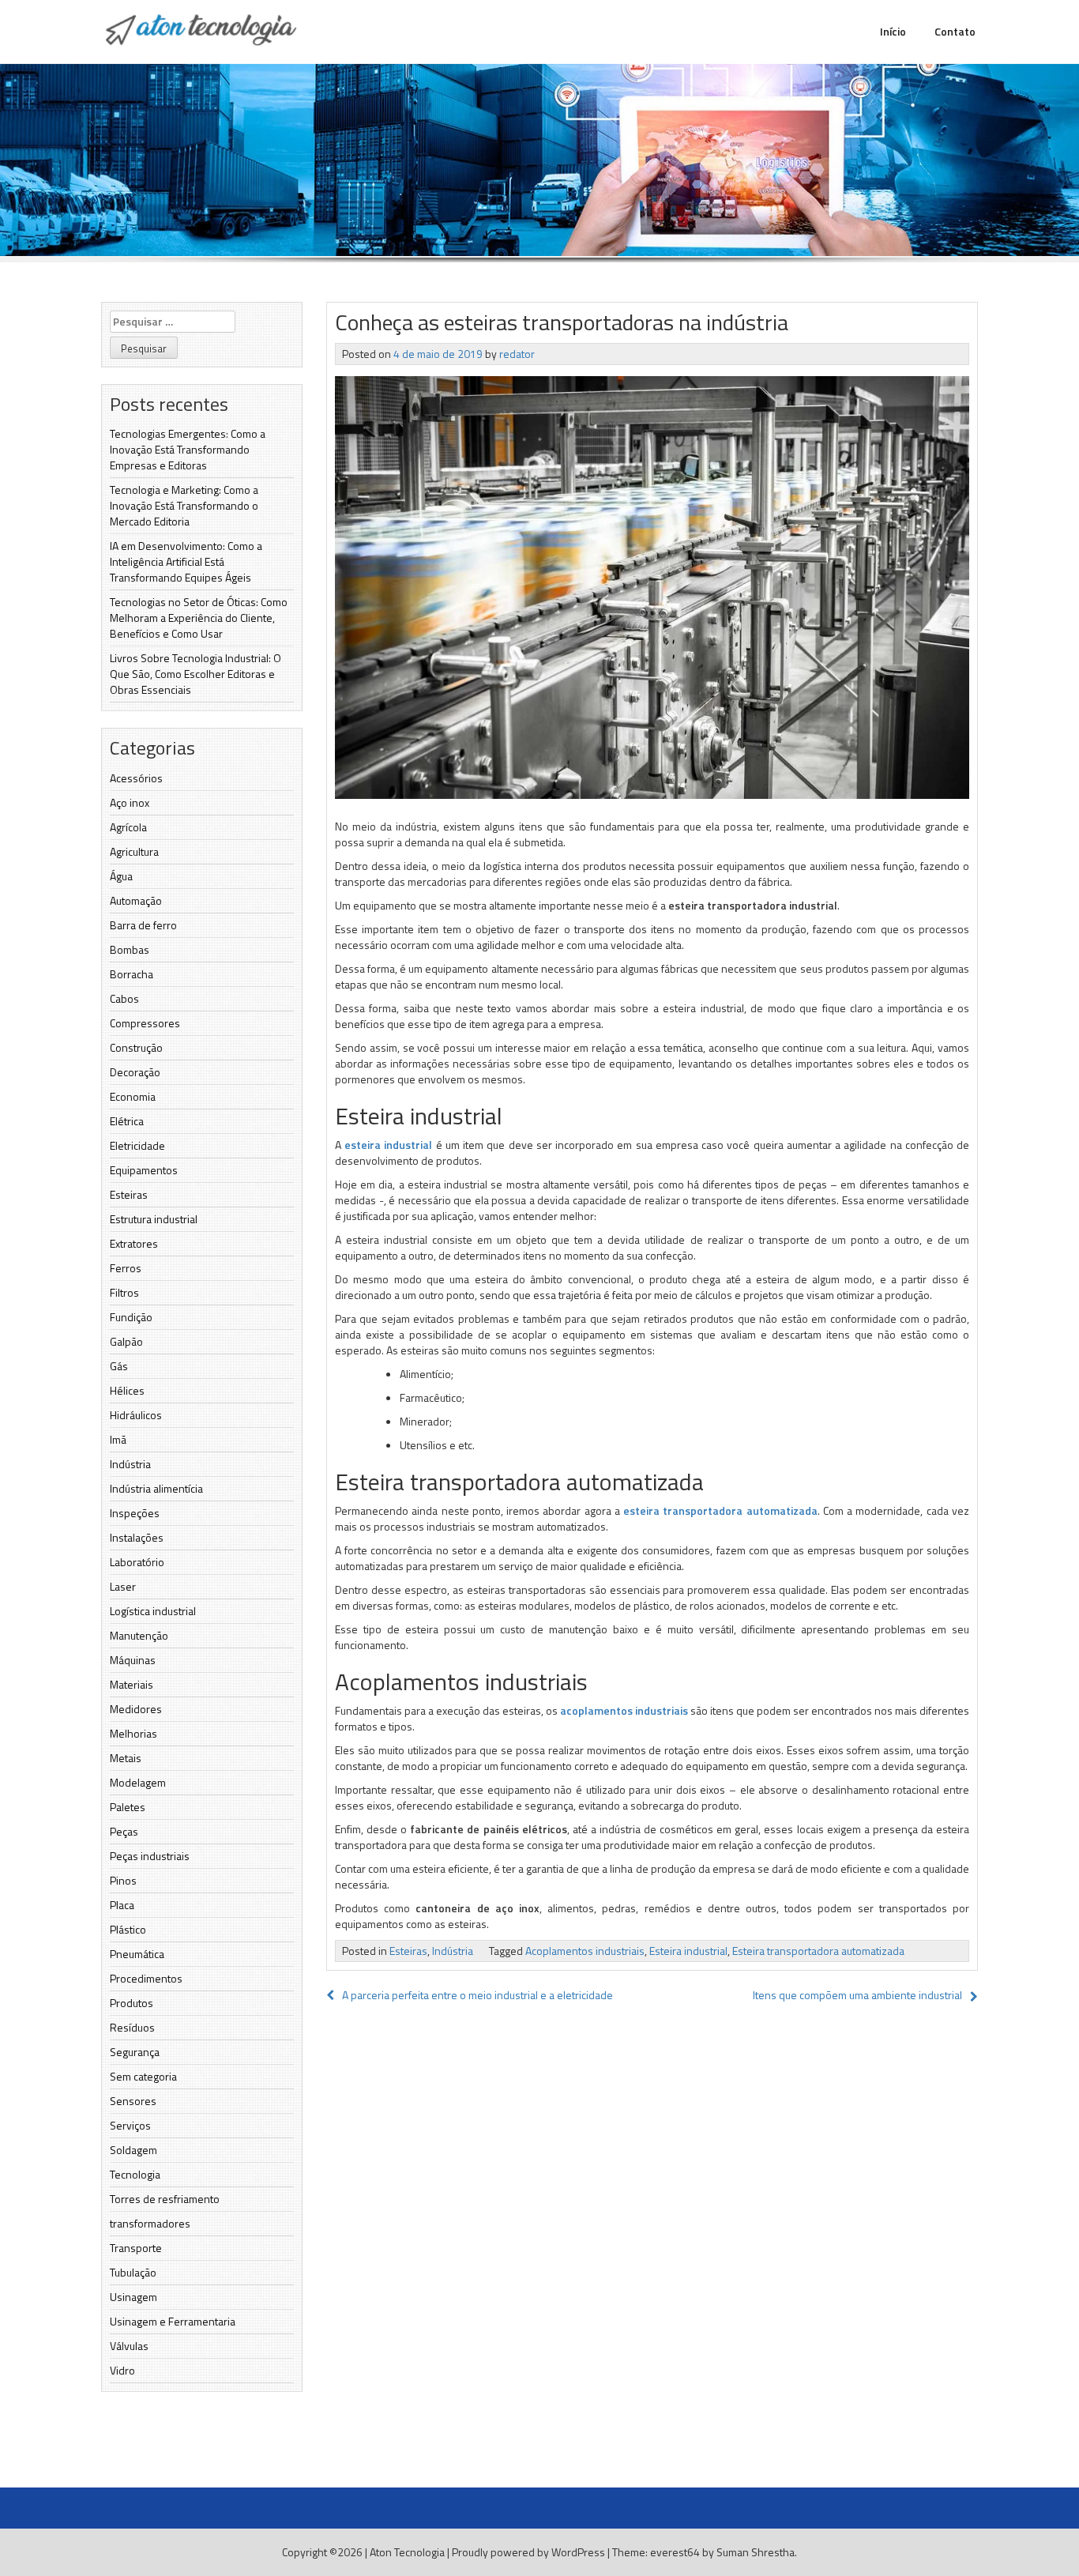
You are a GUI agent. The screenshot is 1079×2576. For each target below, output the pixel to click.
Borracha (132, 974)
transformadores (150, 2223)
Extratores (134, 1243)
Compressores (145, 1023)
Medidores (136, 1709)
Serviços (130, 2125)
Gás (119, 1366)
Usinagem (133, 2297)
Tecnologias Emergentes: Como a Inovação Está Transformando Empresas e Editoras (188, 449)
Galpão (126, 1341)
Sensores (133, 2101)
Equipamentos (144, 1170)
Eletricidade (137, 1145)
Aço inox (130, 802)
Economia (133, 1096)
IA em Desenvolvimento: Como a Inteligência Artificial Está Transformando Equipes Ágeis (186, 561)
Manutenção (139, 1635)
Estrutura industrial (154, 1219)
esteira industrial (388, 1145)
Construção (136, 1047)
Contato (955, 31)
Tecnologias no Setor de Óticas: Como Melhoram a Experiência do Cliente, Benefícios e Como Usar (199, 618)
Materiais (132, 1684)
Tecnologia (135, 2174)
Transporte (136, 2248)
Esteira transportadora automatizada (818, 1951)
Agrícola (128, 827)
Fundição (131, 1317)
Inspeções (135, 1513)
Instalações (137, 1537)
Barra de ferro (143, 925)
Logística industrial (153, 1611)
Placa (122, 1905)
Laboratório (137, 1562)
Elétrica (127, 1121)
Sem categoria (143, 2076)
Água (121, 876)
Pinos (123, 1880)
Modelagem (138, 1782)
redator (517, 354)
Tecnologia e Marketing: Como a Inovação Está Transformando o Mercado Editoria (184, 505)
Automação (136, 900)
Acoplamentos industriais (585, 1951)
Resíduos (132, 2027)
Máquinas (133, 1660)
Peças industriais (150, 1856)
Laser (123, 1586)
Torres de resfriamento (165, 2199)
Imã (118, 1439)
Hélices (127, 1390)
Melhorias (133, 1733)
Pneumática (137, 1954)
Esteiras (129, 1194)
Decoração (135, 1072)
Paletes (128, 1807)
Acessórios (136, 778)
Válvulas (129, 2346)
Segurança (135, 2052)
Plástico (128, 1929)
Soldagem (133, 2150)
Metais (126, 1758)
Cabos (124, 998)
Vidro (122, 2370)
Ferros (126, 1268)
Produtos (132, 2003)
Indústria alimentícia (156, 1488)
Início (893, 31)
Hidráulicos (136, 1415)
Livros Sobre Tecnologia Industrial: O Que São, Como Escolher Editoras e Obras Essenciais (195, 674)
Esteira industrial (688, 1951)
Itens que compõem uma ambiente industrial (857, 1995)
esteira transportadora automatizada (720, 1510)
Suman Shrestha (756, 2552)
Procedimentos (146, 1978)
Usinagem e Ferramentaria (173, 2321)
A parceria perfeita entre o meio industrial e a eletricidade (477, 1995)
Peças (124, 1831)
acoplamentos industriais (625, 1710)
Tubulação (133, 2272)
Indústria (130, 1464)
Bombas (130, 949)
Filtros (124, 1292)
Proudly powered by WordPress (528, 2552)
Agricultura (134, 851)
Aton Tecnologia (407, 2552)
